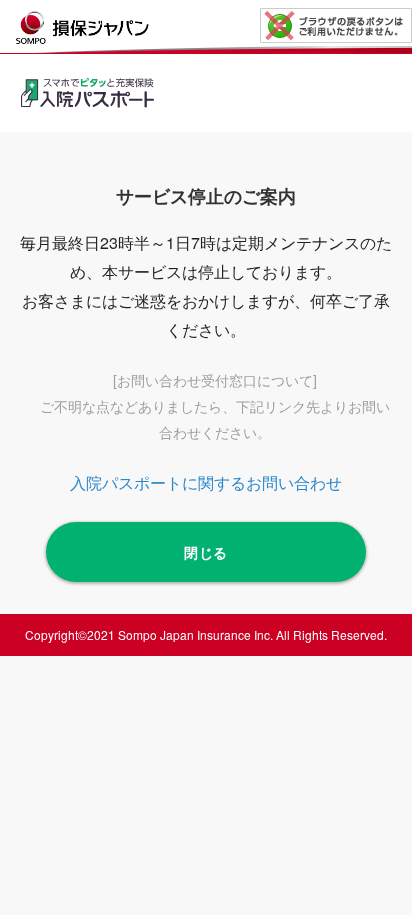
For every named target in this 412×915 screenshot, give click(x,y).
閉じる (206, 552)
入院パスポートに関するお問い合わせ (206, 482)
